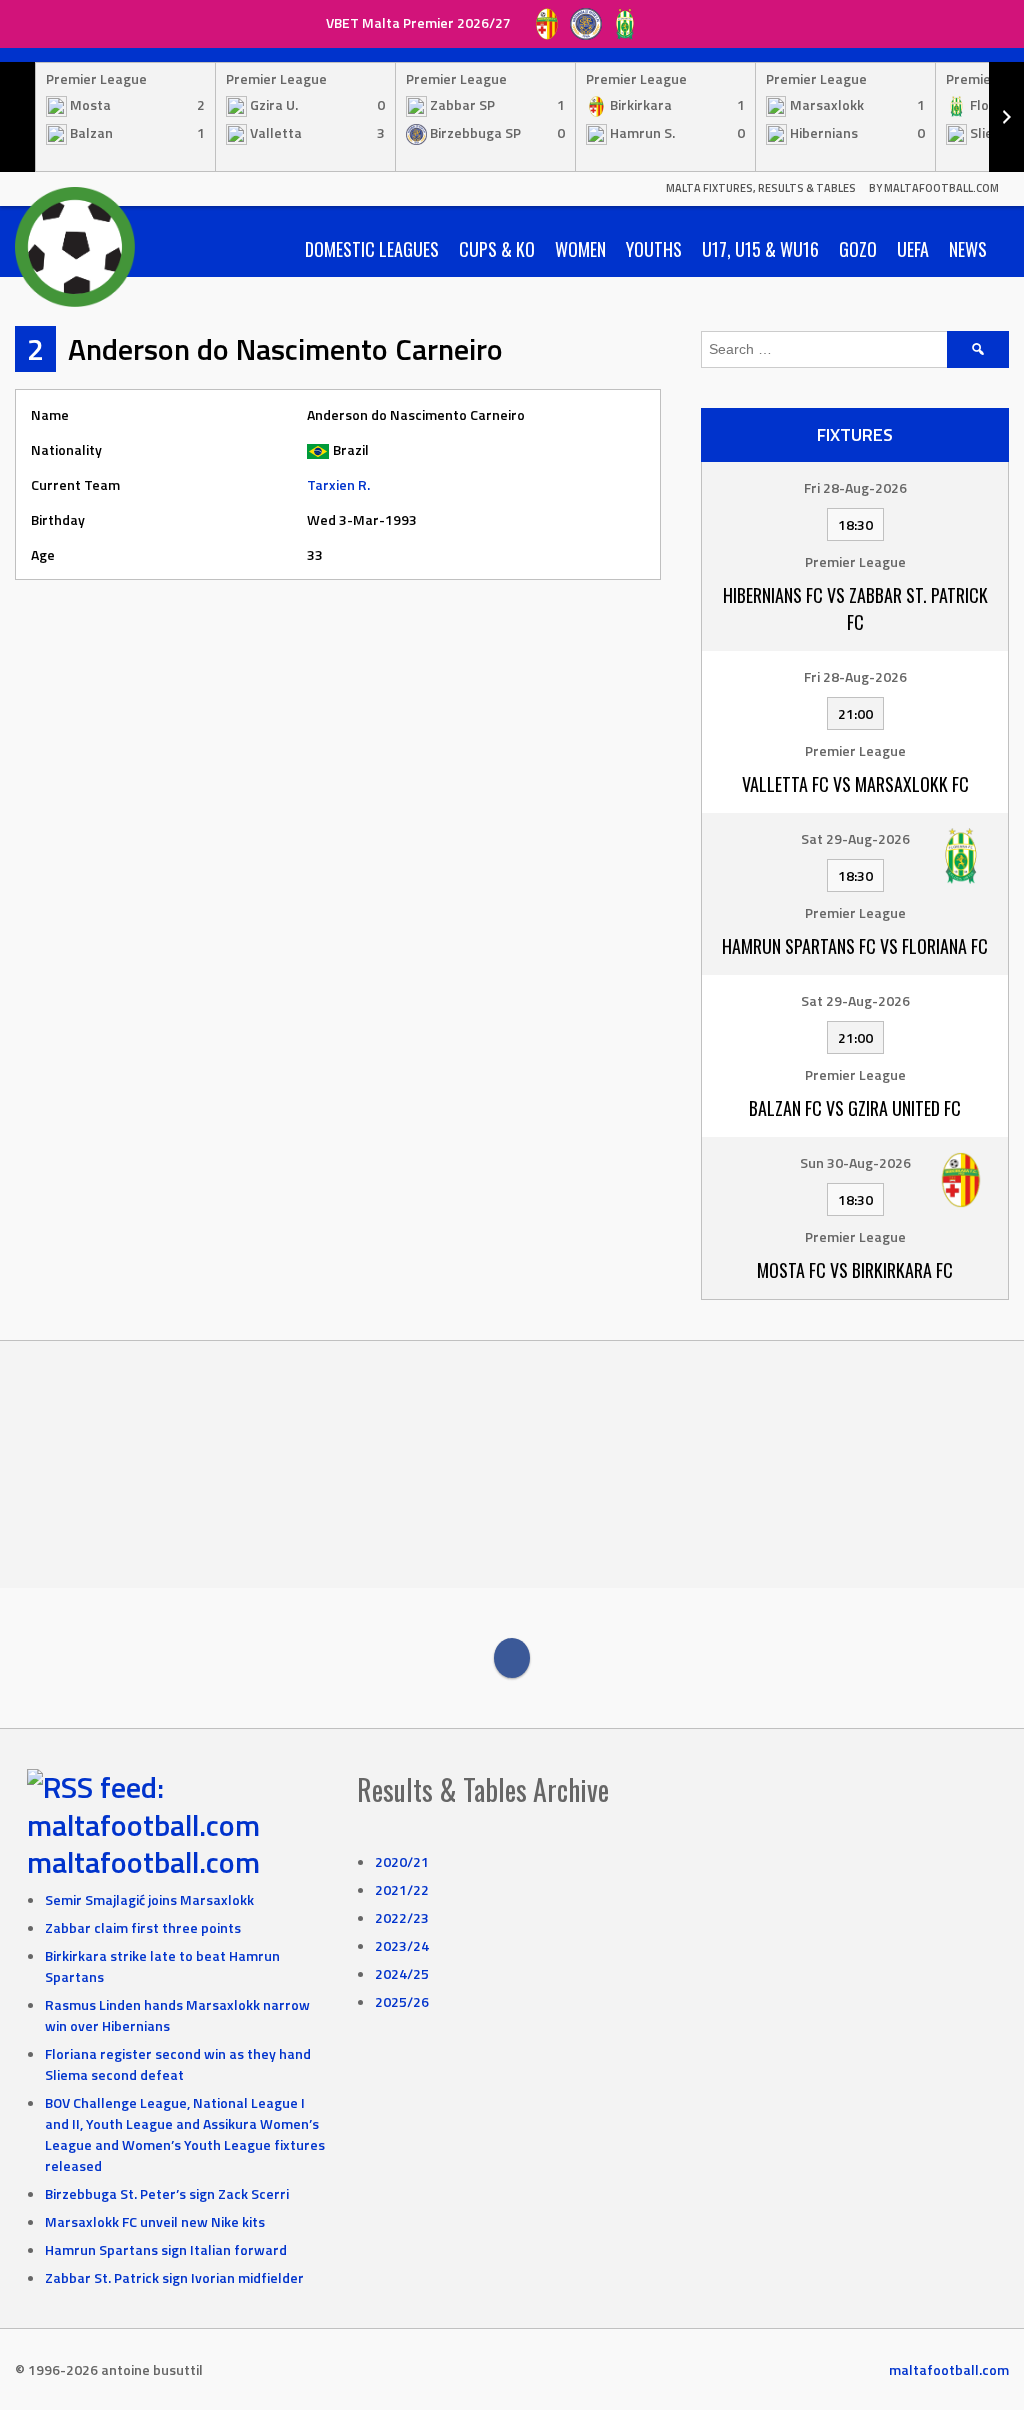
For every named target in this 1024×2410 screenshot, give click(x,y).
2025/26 (402, 2001)
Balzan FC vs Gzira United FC (855, 1108)
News (968, 249)
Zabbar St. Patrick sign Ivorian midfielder (174, 2277)
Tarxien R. (338, 484)
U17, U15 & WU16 (760, 249)
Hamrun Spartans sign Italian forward (166, 2249)
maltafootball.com (143, 1862)
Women (580, 249)
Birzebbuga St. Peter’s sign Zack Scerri (167, 2193)
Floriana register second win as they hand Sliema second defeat (178, 2064)
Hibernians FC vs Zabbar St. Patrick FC (855, 608)
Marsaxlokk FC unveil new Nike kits (155, 2221)
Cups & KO (497, 249)
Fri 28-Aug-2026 (855, 487)
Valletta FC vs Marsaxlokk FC (855, 784)
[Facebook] (512, 1658)
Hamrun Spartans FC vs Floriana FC (855, 946)
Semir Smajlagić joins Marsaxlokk (149, 1899)
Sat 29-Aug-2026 (855, 838)
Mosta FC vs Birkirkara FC (855, 1270)
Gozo (858, 249)
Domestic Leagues (372, 249)
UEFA (913, 249)
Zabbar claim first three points (143, 1927)
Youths (654, 249)
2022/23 (402, 1917)
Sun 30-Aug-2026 (855, 1162)
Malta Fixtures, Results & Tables (761, 188)
